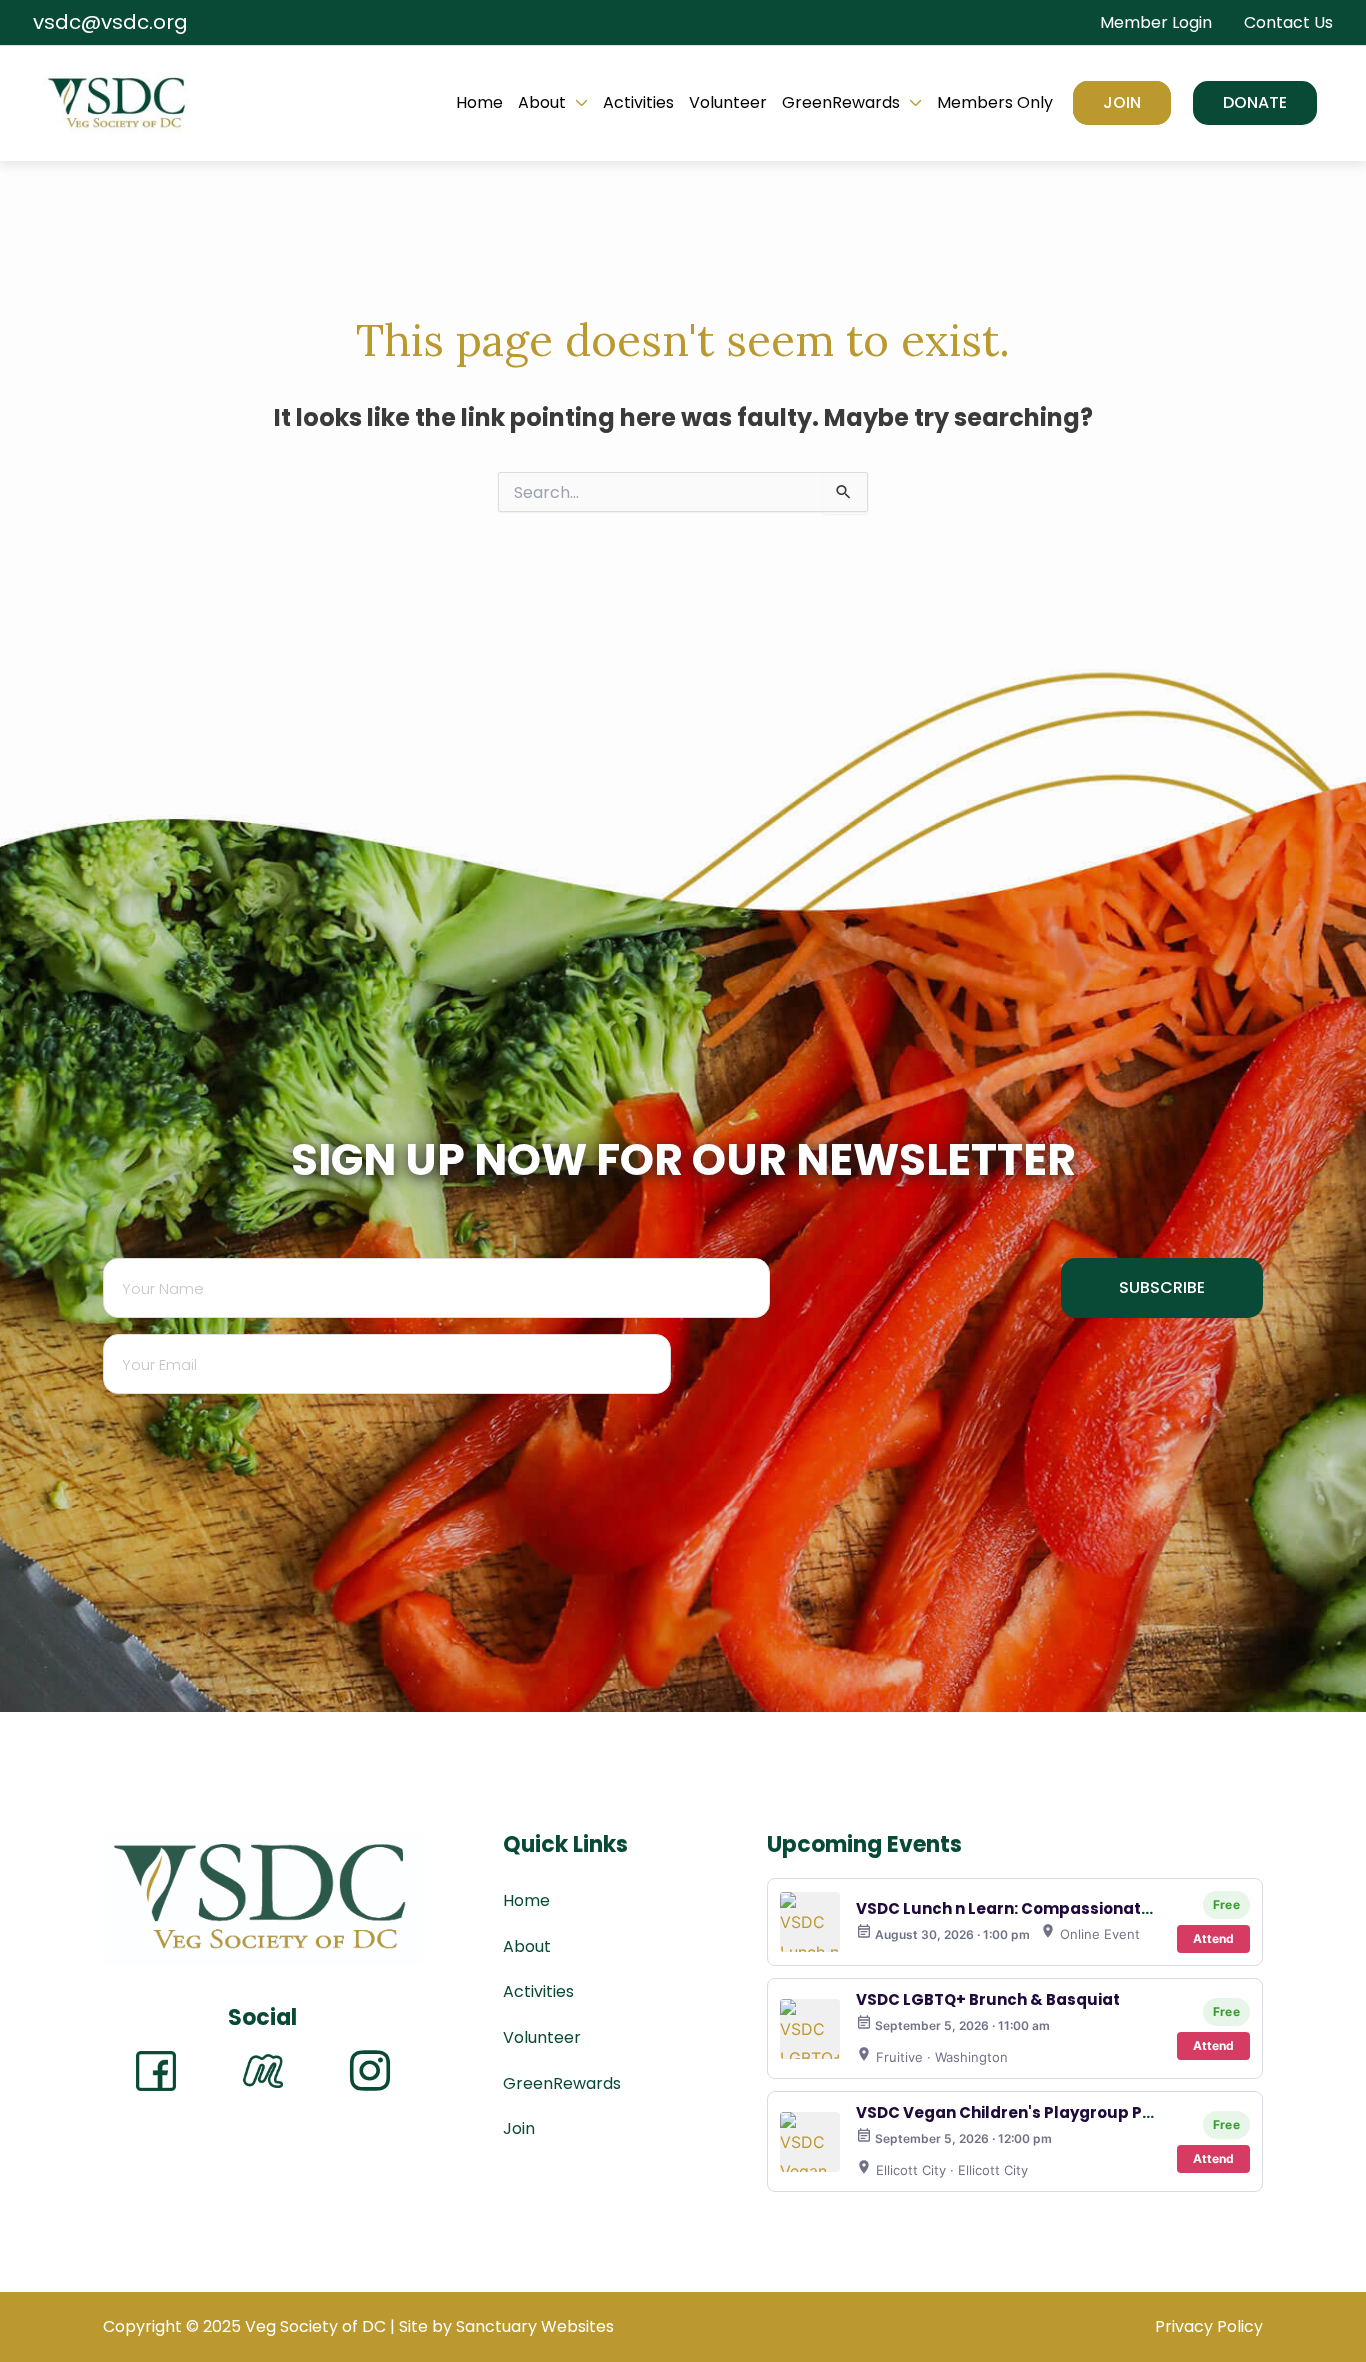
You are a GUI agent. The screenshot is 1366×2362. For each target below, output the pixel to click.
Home (479, 102)
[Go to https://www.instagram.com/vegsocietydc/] (370, 2071)
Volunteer (728, 102)
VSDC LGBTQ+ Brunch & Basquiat (988, 1999)
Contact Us (1288, 22)
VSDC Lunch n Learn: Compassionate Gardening (1048, 1908)
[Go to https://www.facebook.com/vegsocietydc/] (156, 2071)
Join (1122, 102)
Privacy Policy (1209, 2326)
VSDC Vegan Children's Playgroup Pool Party (1035, 2112)
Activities (638, 102)
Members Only (995, 102)
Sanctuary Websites (535, 2326)
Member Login (1156, 22)
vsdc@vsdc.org (110, 22)
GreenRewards (841, 102)
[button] (1255, 103)
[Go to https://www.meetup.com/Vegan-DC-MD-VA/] (263, 2070)
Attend (1213, 1938)
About (542, 102)
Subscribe (1162, 1287)
